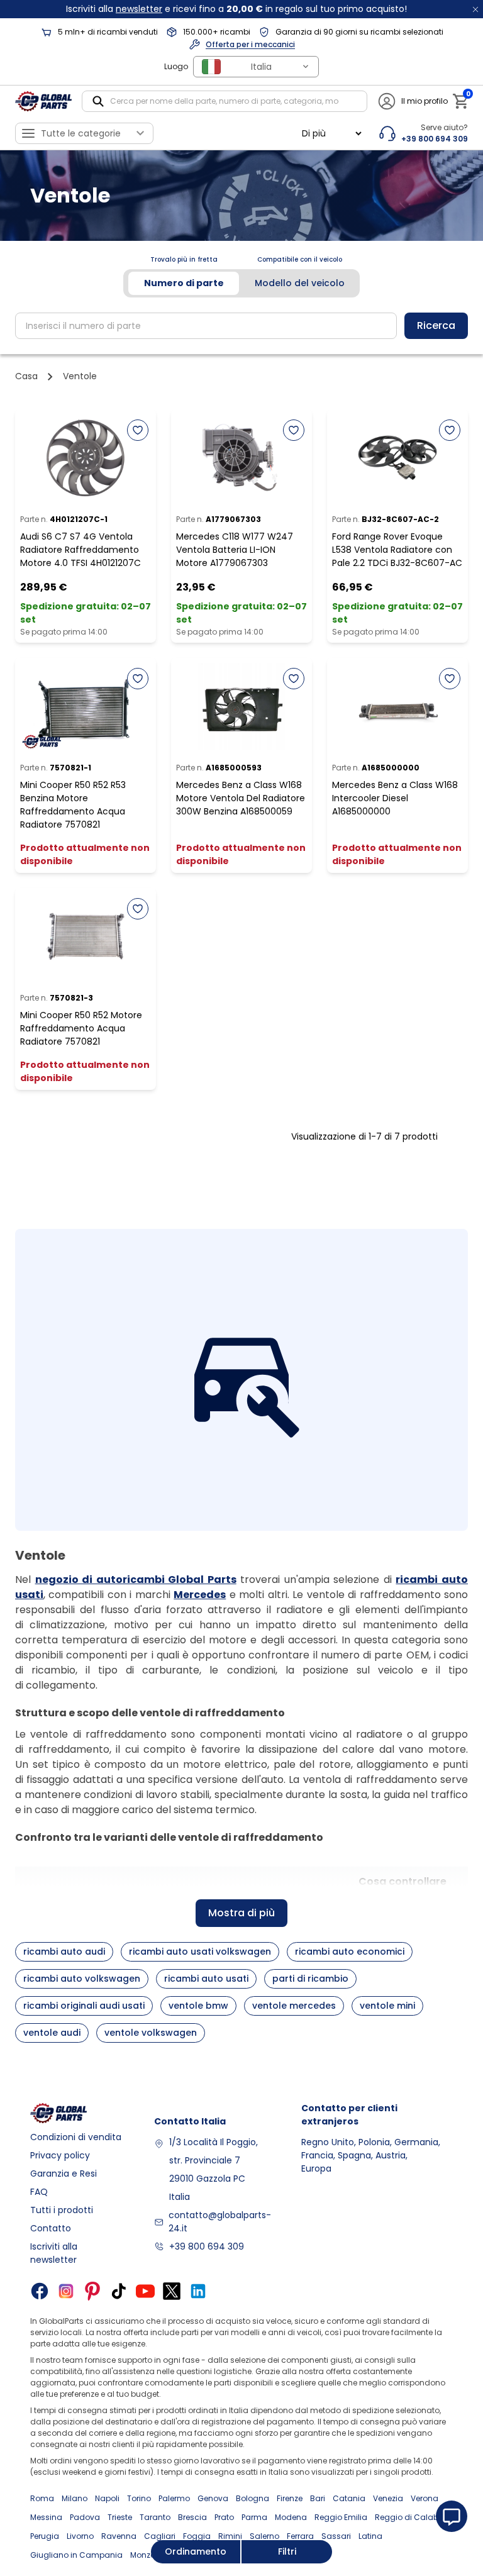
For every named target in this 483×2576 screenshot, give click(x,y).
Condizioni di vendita (76, 2137)
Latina (370, 2536)
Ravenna (119, 2536)
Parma (254, 2517)
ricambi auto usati (206, 1979)
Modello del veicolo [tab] (300, 283)
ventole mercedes (294, 2006)
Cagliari (160, 2536)
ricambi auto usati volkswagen (200, 1951)
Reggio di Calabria (412, 2517)
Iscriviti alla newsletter (54, 2253)
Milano (75, 2498)
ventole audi (52, 2033)
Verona (425, 2498)
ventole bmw (198, 2006)
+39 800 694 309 (207, 2246)
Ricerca (436, 325)
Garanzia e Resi (64, 2173)
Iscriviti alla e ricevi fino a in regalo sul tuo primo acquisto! (236, 9)
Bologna (253, 2498)
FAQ (39, 2192)
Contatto (51, 2228)
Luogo (176, 66)
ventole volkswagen (151, 2033)
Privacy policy (60, 2155)
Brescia (192, 2517)
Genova (213, 2498)
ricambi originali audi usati (84, 2006)
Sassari (336, 2536)
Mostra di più (241, 1913)
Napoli (107, 2498)
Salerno (264, 2536)
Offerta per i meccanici (250, 44)
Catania (349, 2498)
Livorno (80, 2536)
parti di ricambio (310, 1979)
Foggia (197, 2536)
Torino (139, 2498)
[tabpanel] (241, 326)
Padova (85, 2517)
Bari (318, 2498)
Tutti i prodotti (62, 2210)
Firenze (290, 2498)
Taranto (155, 2517)
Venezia (388, 2498)
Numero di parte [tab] (184, 283)
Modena (291, 2517)
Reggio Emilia (341, 2517)
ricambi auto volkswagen (82, 1979)
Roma (42, 2498)
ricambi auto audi (64, 1951)
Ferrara (300, 2536)
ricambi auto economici (350, 1951)
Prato (224, 2517)
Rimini (230, 2536)
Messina (46, 2517)
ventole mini (387, 2006)
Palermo (174, 2498)
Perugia (45, 2536)
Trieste (120, 2517)
